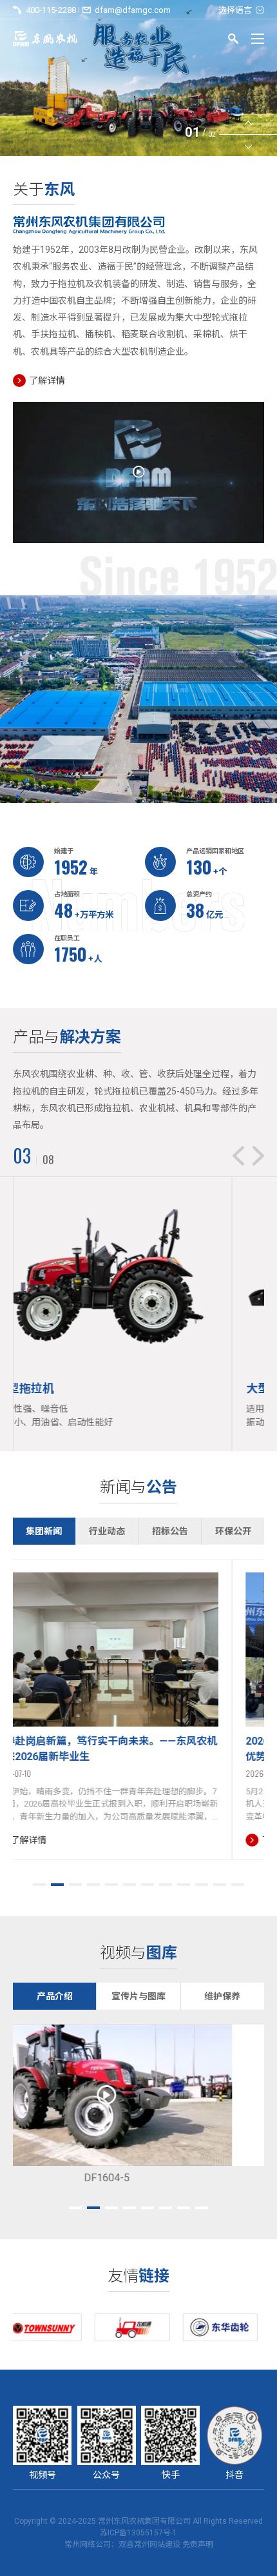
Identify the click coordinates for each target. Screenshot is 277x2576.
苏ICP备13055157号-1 (138, 2533)
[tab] (40, 1885)
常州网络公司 (88, 2544)
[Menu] (258, 39)
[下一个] (248, 146)
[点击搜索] (233, 41)
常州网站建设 (157, 2544)
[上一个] (248, 124)
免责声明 (198, 2544)
